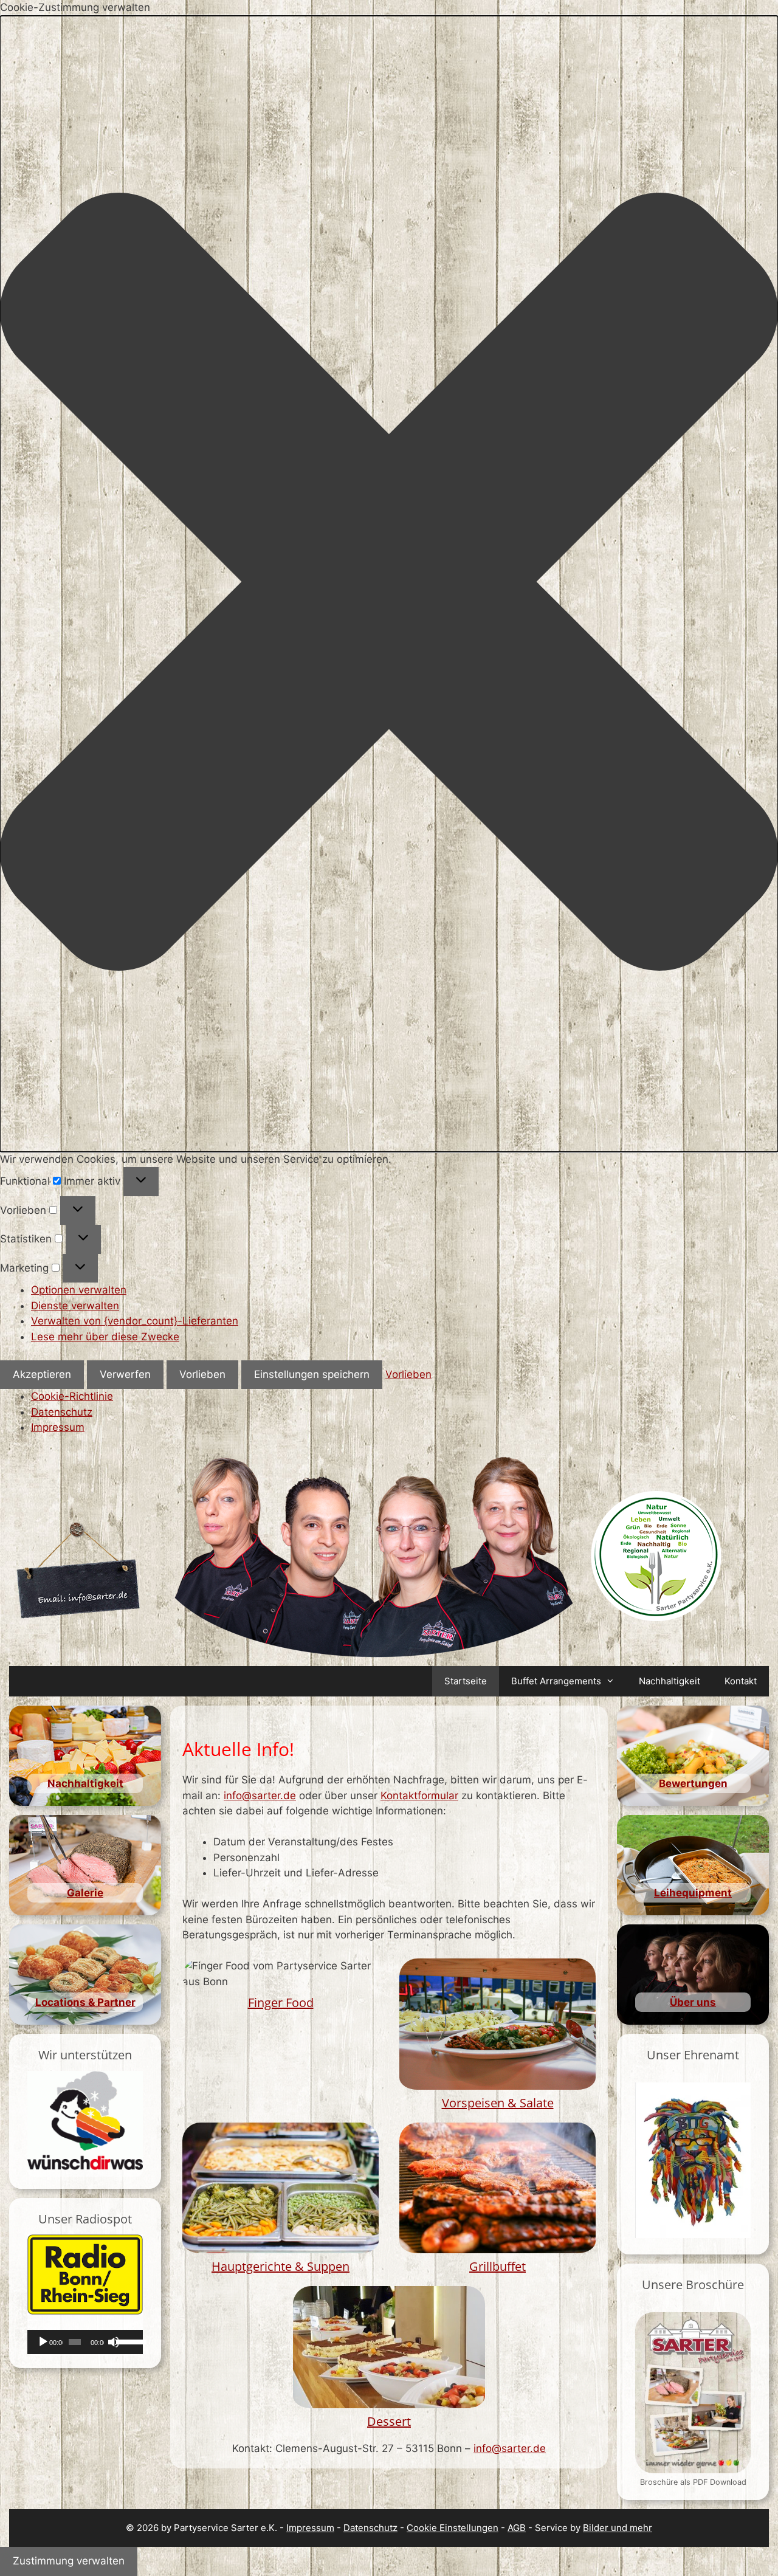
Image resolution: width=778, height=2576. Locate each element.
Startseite (466, 1681)
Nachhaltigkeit (670, 1681)
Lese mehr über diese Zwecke (105, 1337)
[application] (85, 2342)
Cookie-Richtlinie (72, 1396)
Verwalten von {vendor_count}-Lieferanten (135, 1321)
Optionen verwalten (79, 1290)
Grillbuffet (497, 2266)
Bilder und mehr (618, 2528)
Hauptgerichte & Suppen (281, 2266)
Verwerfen (125, 1374)
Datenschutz (62, 1412)
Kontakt (741, 1681)
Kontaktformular (419, 1796)
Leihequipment (693, 1893)
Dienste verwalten (75, 1306)
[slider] (126, 2341)
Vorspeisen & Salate (498, 2103)
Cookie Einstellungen (453, 2528)
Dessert (389, 2421)
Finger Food (281, 2003)
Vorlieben (202, 1374)
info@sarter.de (260, 1796)
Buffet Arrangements (556, 1681)
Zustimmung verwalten (69, 2561)
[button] (389, 584)
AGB (517, 2528)
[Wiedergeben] (43, 2342)
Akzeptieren (42, 1374)
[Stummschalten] (114, 2342)
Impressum (58, 1427)
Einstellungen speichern (312, 1374)
